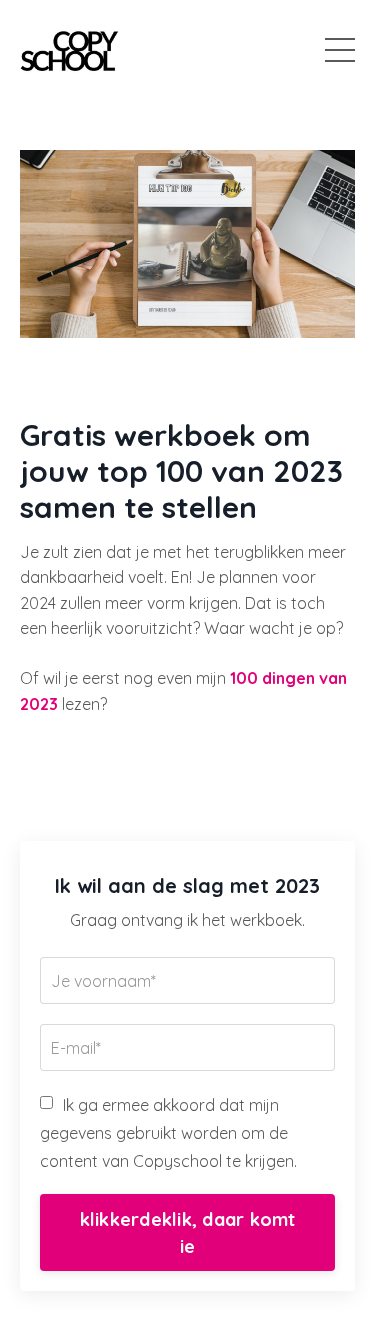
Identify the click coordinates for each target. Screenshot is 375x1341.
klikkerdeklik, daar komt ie (188, 1233)
